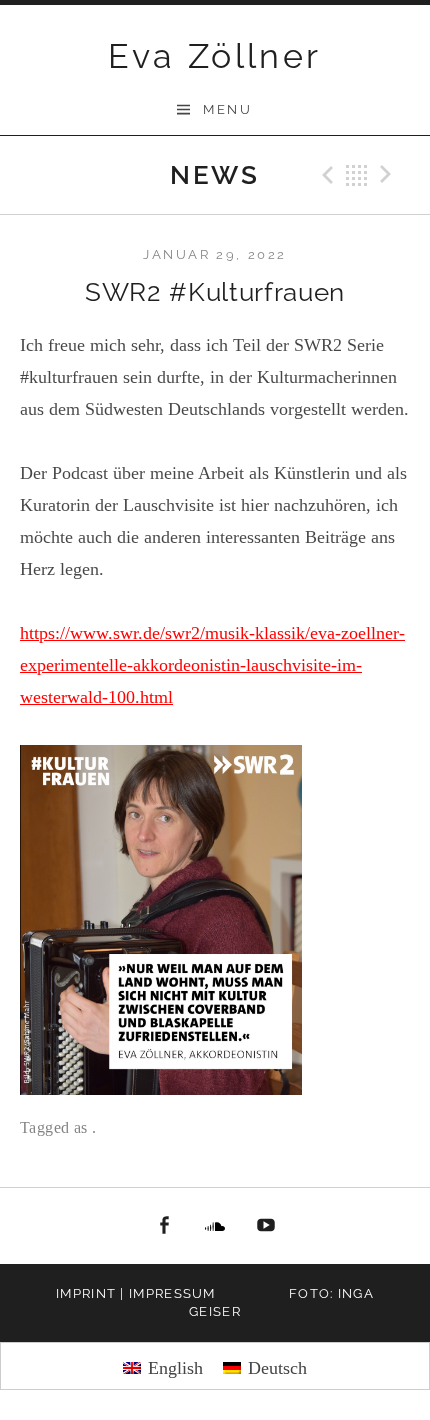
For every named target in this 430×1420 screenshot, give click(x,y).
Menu (227, 109)
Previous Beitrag (325, 175)
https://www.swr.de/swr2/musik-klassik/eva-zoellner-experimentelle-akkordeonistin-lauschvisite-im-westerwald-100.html (212, 665)
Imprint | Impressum (136, 1293)
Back (357, 175)
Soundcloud (215, 1226)
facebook (165, 1226)
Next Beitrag (389, 175)
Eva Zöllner (214, 56)
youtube (266, 1226)
